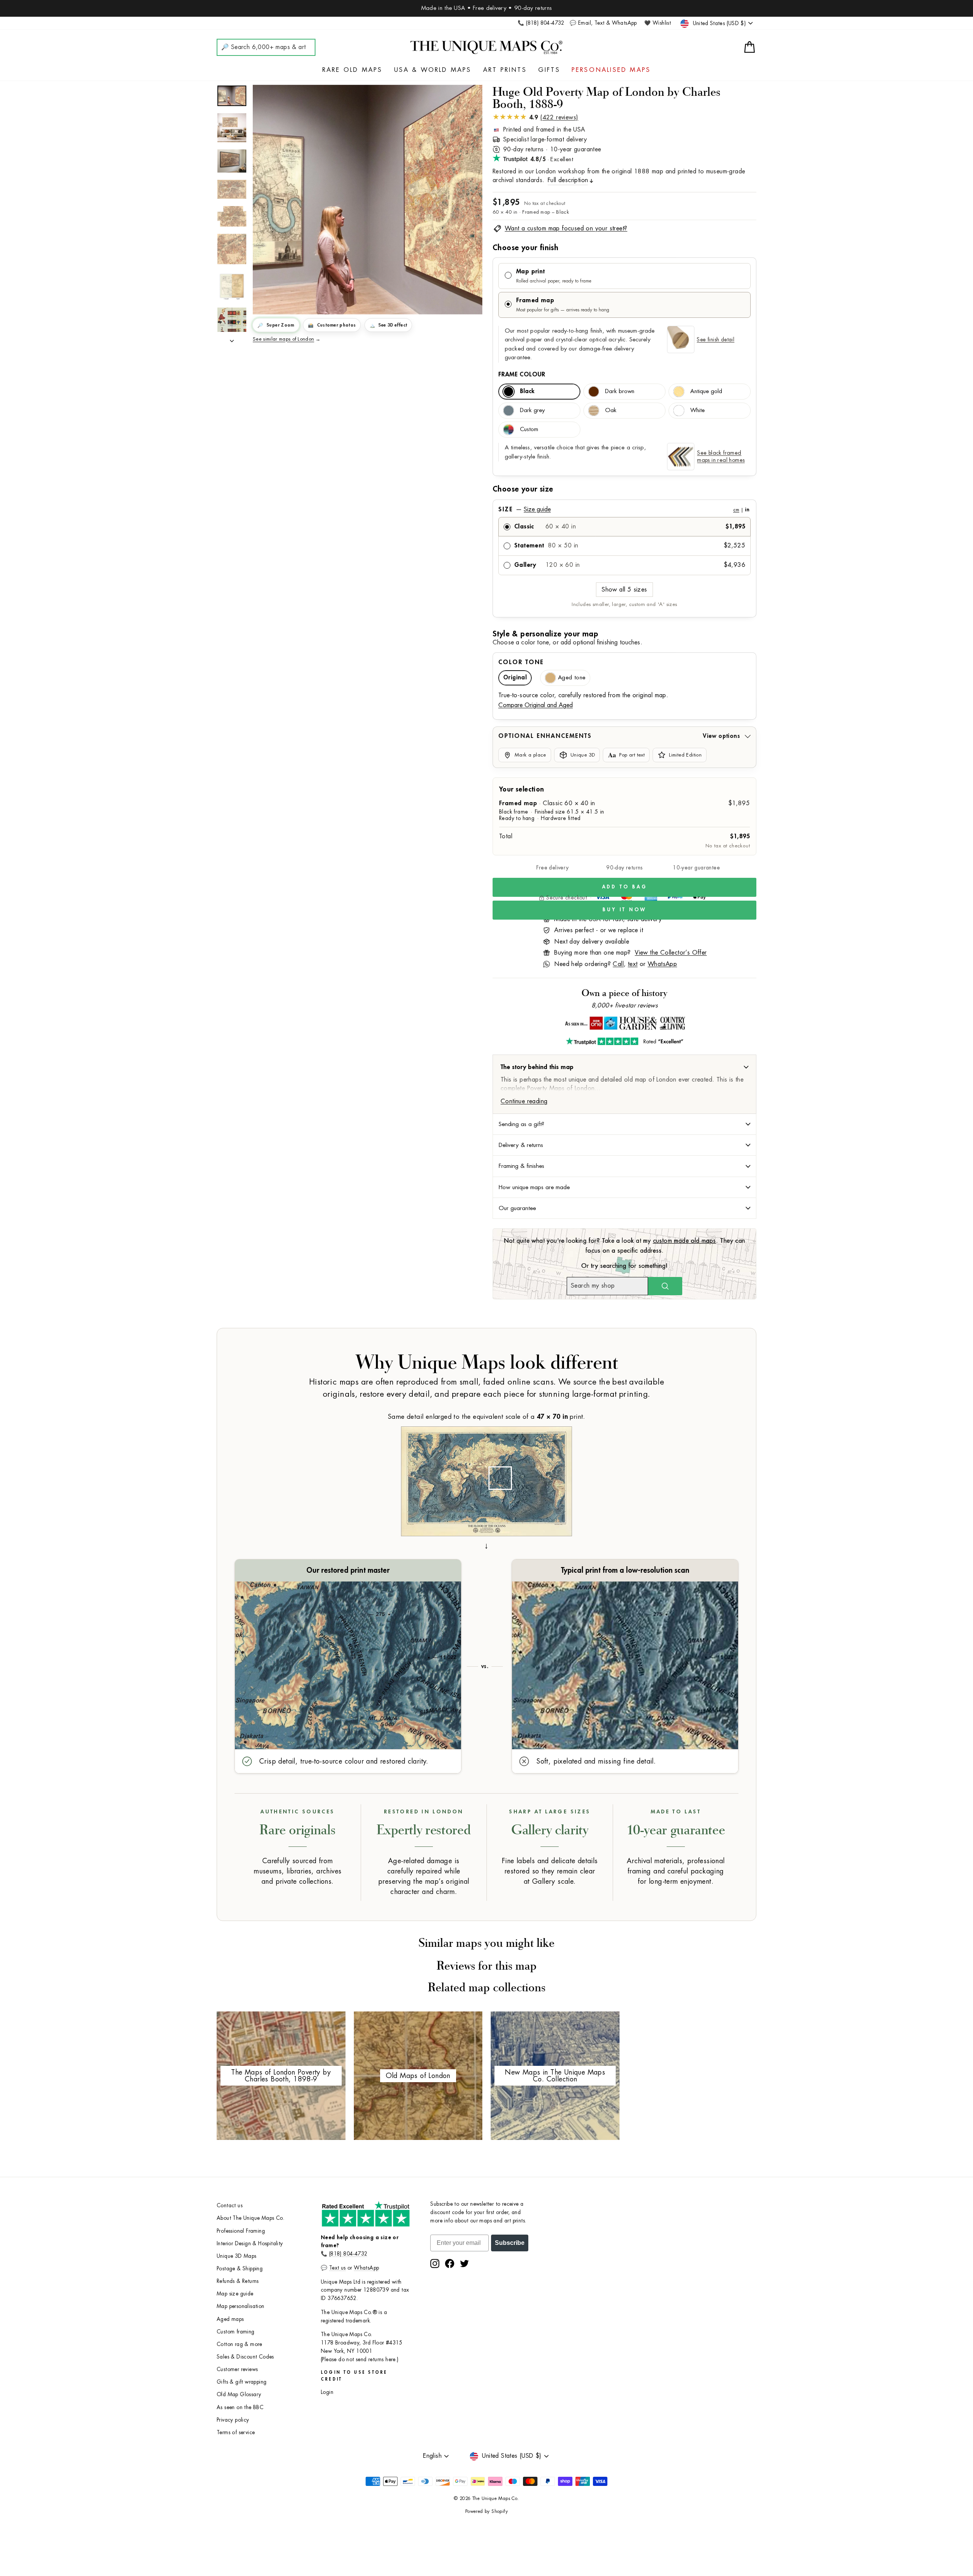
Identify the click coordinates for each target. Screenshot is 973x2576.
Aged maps (230, 2319)
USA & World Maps (433, 70)
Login (327, 2392)
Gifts (549, 70)
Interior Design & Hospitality (250, 2244)
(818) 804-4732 (348, 2254)
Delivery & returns (521, 1145)
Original (515, 678)
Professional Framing (241, 2231)
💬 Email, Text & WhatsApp (603, 23)
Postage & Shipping (240, 2269)
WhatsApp (662, 964)
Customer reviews (237, 2369)
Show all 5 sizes (624, 590)
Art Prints (505, 70)
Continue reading (524, 1101)
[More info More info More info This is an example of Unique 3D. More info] (368, 200)
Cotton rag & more (239, 2344)
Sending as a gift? (521, 1124)
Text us (338, 2268)
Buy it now (624, 910)
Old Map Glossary (239, 2394)
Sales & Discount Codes (245, 2357)
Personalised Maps (611, 70)
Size (624, 509)
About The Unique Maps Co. (250, 2218)
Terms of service (236, 2432)
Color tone (521, 662)
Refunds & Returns (238, 2281)
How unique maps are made (534, 1187)
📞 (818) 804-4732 (541, 23)
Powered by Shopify (486, 2511)
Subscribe (510, 2243)
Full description (568, 180)
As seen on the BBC (240, 2407)
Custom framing (236, 2332)
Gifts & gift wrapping (242, 2382)
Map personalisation (241, 2306)
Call (618, 964)
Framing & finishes (521, 1166)
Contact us (230, 2206)
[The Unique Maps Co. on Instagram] (435, 2264)
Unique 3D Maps (237, 2256)
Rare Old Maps (353, 70)
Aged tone (572, 678)
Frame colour (522, 374)
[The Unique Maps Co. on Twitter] (464, 2264)
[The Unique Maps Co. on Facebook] (450, 2264)
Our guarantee (517, 1208)
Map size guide (235, 2294)
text (633, 964)
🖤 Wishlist (658, 23)
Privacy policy (233, 2420)
